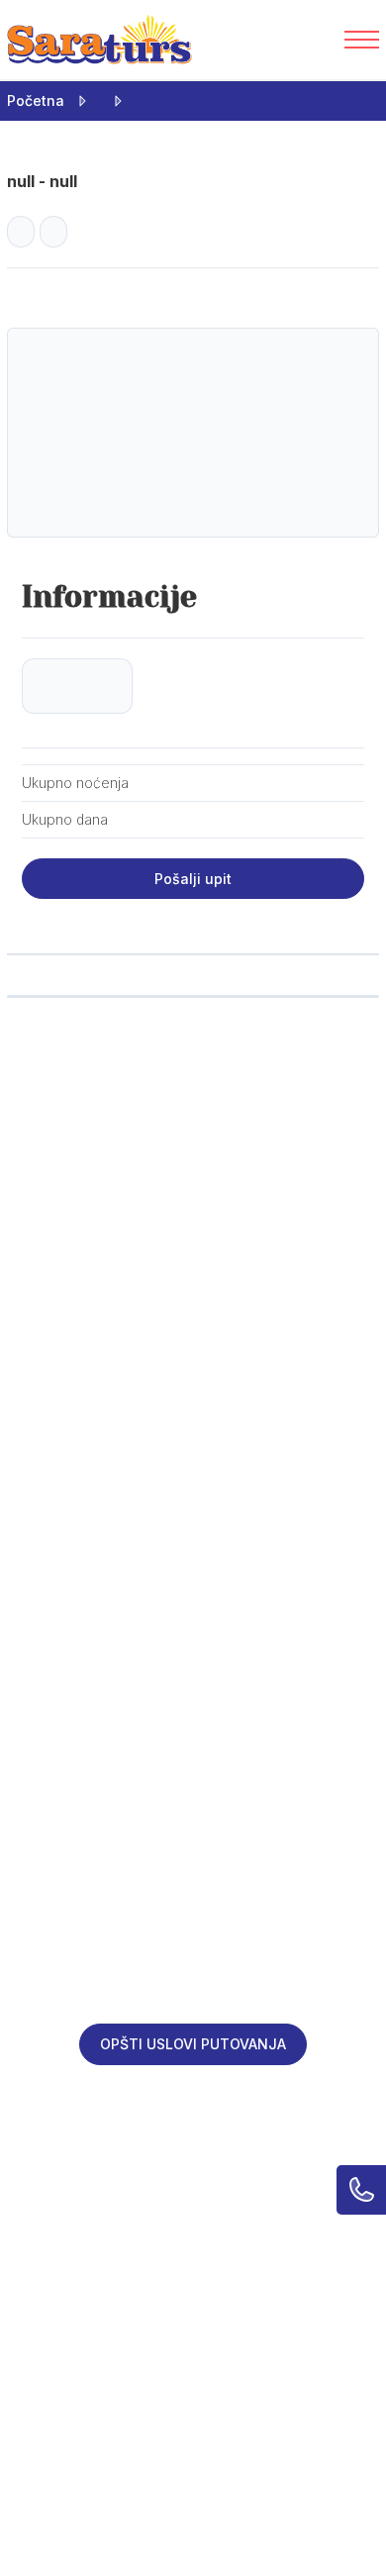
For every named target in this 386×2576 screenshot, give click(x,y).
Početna (36, 100)
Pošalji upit (193, 879)
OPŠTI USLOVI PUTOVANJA (193, 2044)
